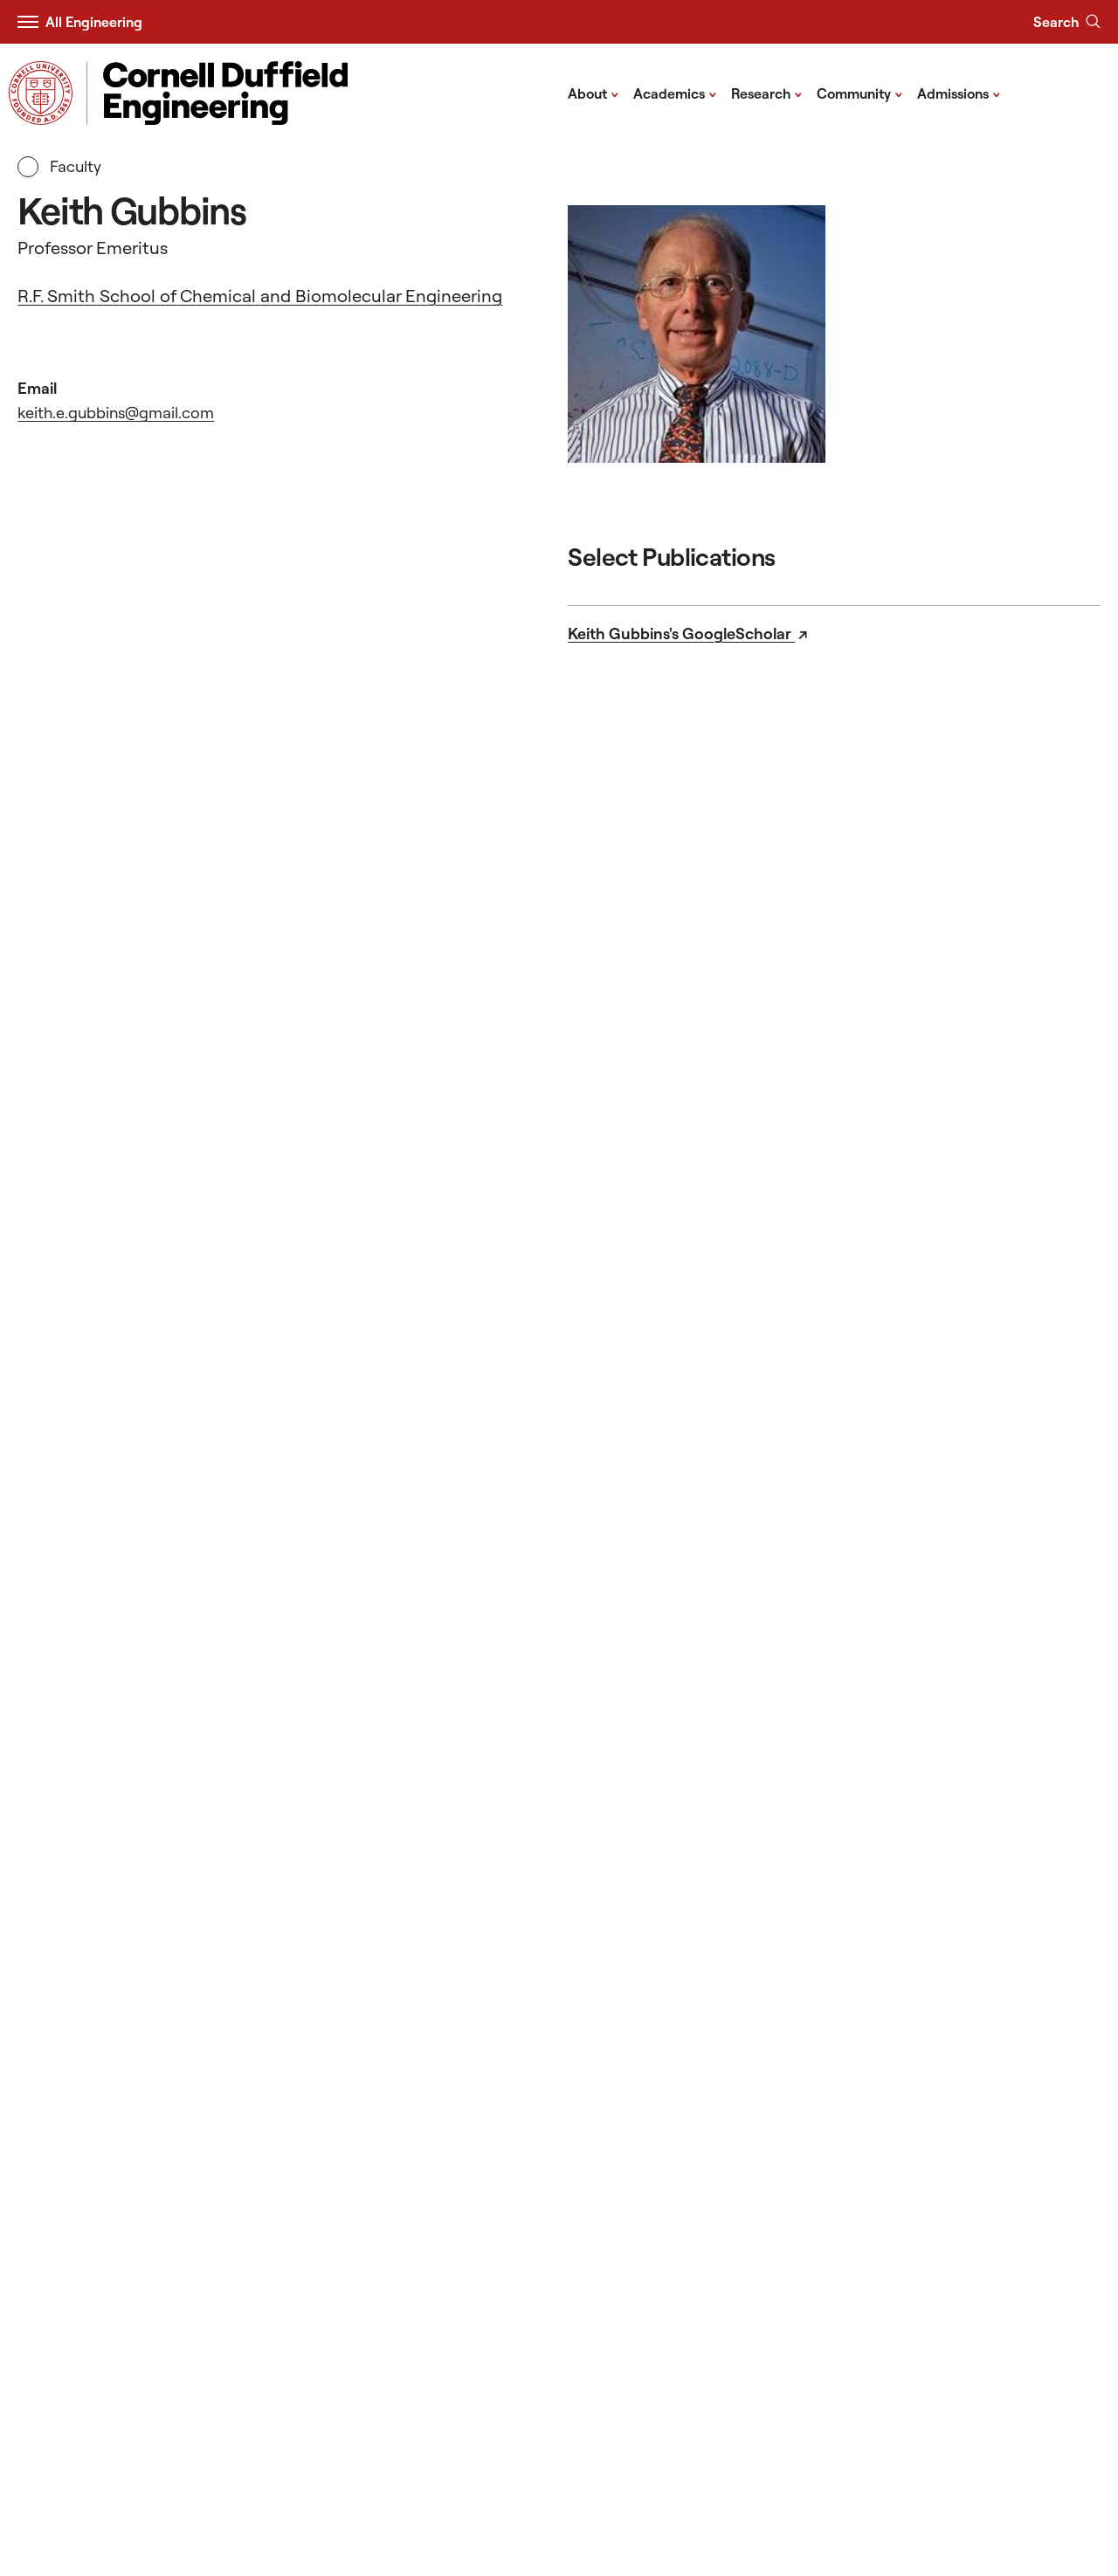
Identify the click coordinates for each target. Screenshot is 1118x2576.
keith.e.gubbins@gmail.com (116, 413)
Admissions (959, 93)
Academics (675, 93)
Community (860, 93)
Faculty (73, 166)
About (594, 93)
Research (767, 93)
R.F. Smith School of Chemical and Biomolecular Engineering (260, 296)
